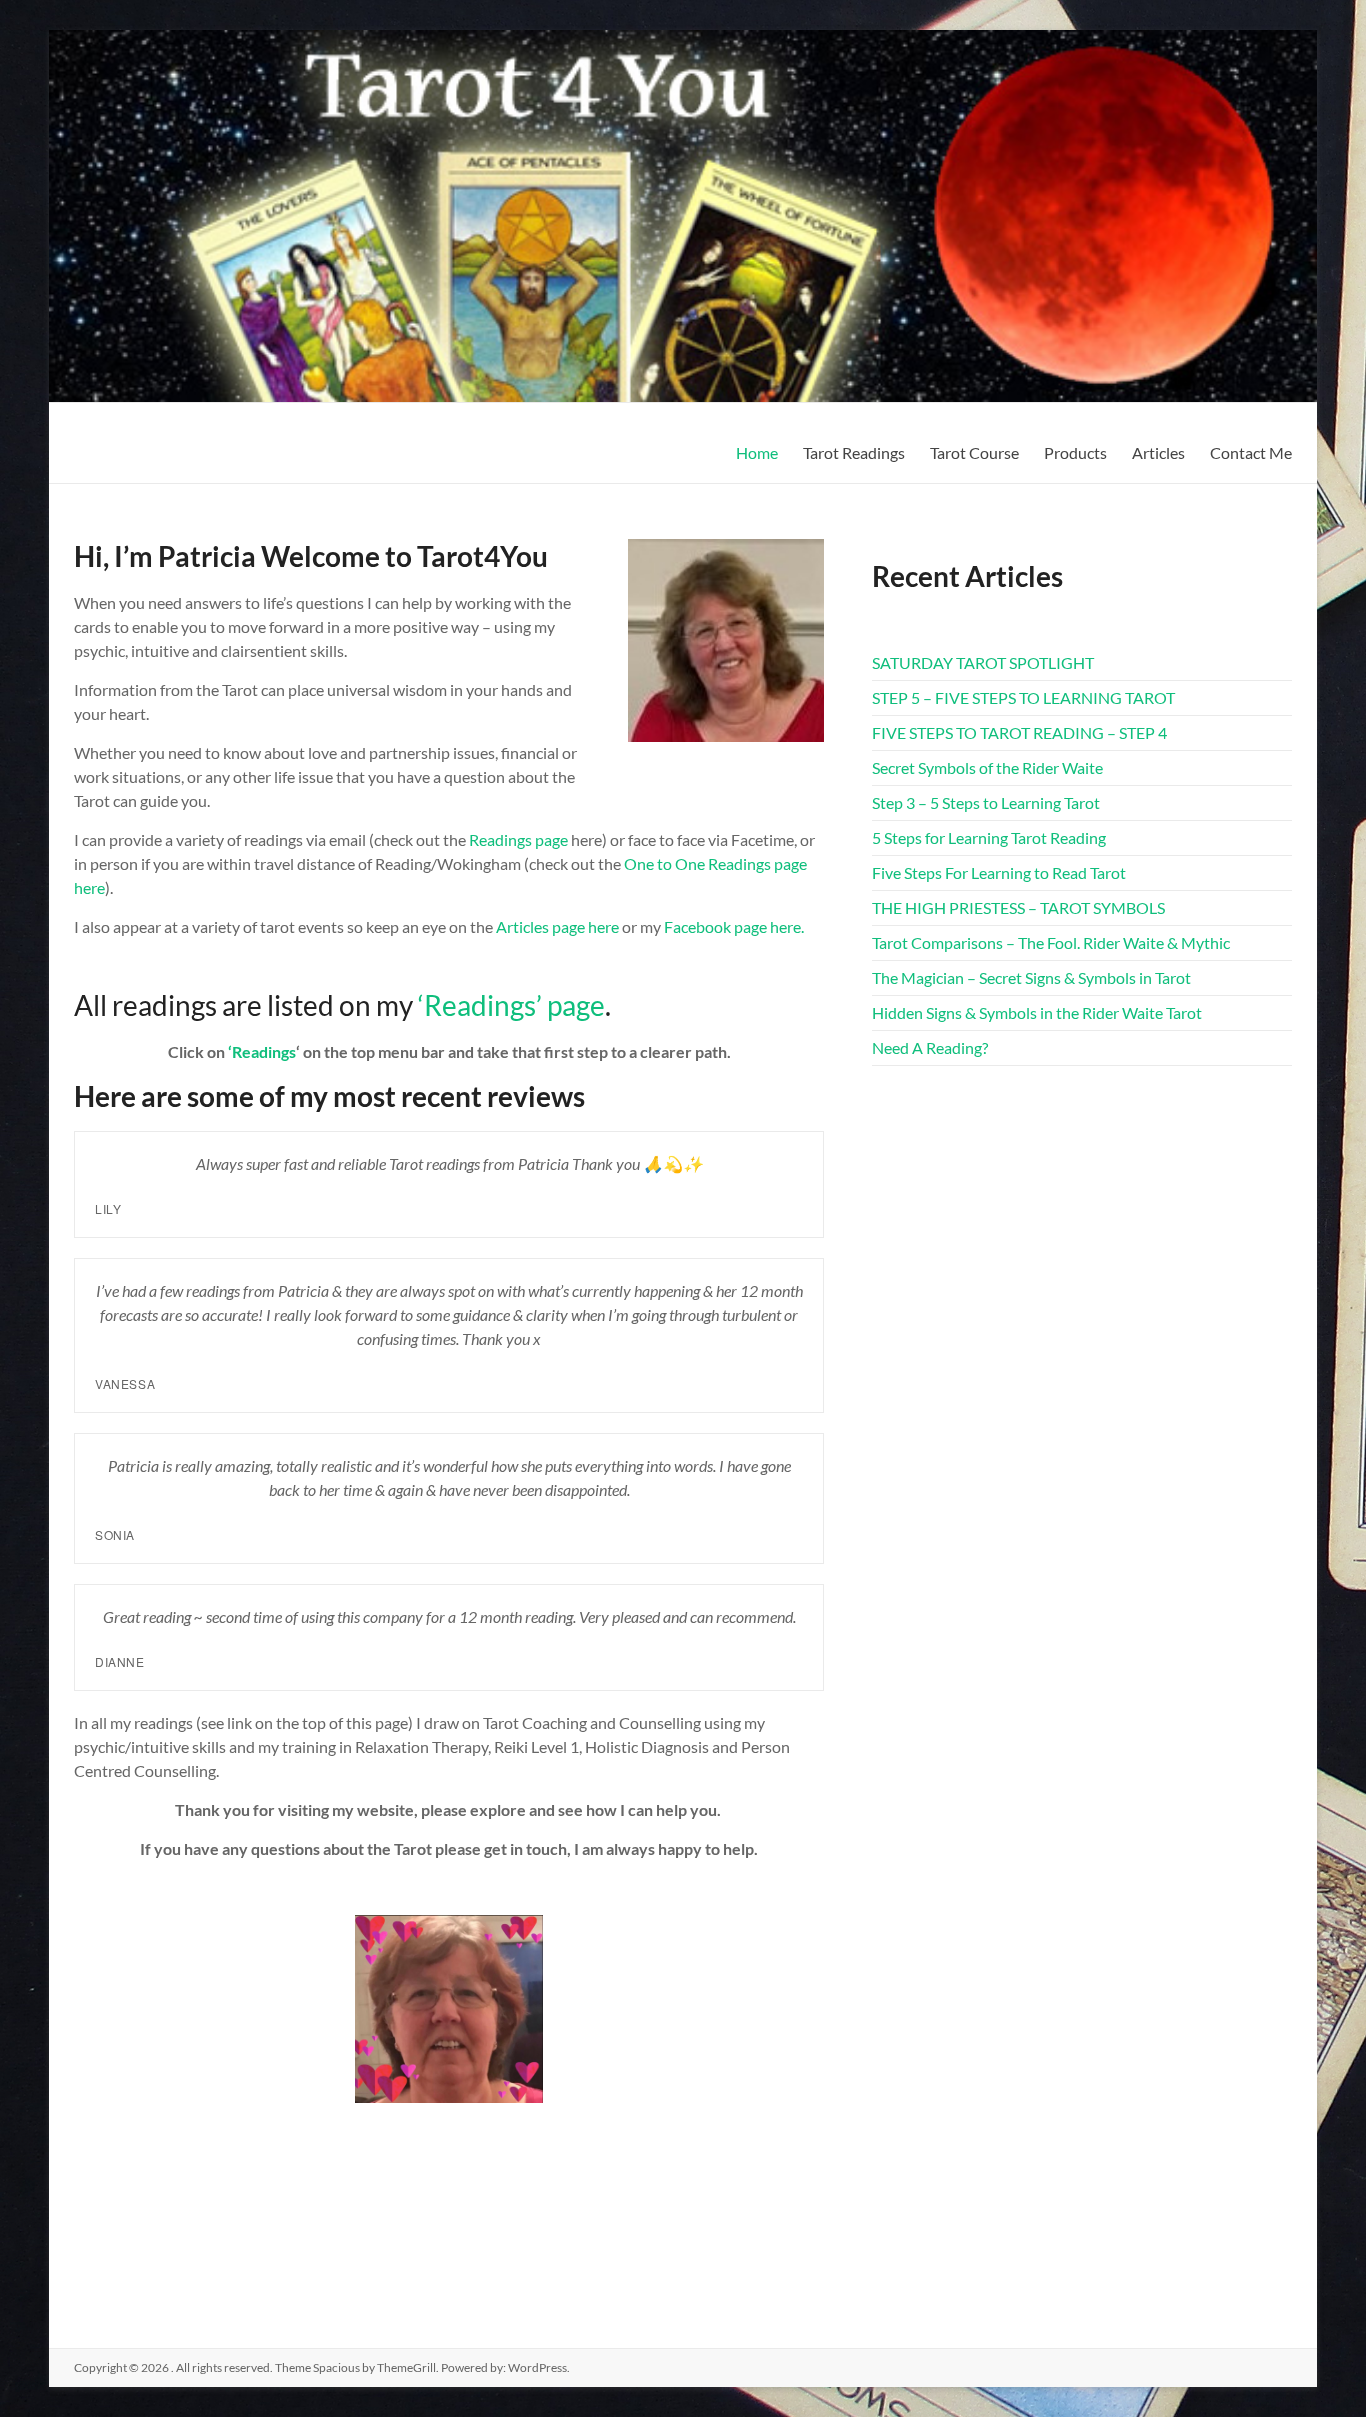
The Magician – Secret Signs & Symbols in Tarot (1031, 977)
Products (1075, 452)
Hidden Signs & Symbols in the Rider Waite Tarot (1037, 1012)
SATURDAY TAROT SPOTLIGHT (983, 662)
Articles (1158, 452)
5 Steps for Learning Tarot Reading (989, 837)
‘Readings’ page (511, 1005)
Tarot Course (974, 452)
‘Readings (262, 1051)
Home (757, 452)
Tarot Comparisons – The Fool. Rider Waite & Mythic (1051, 942)
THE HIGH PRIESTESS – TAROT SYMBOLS (1018, 907)
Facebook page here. (734, 926)
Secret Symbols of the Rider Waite (987, 767)
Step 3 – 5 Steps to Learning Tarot (986, 802)
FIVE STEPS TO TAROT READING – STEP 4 (1019, 732)
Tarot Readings (854, 452)
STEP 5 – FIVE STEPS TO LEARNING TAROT (1023, 697)
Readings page (518, 839)
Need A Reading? (930, 1047)
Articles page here (557, 926)
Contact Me (1251, 452)
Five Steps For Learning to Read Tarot (999, 872)
